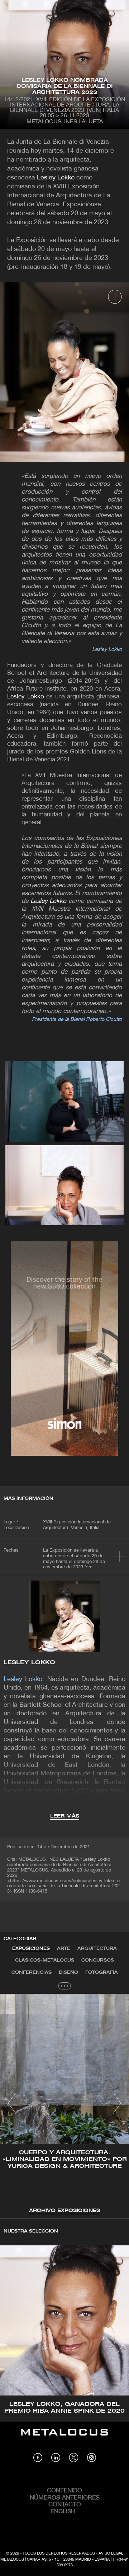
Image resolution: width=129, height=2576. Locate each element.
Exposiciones (31, 1949)
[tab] (31, 1949)
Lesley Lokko (56, 178)
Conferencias (32, 1972)
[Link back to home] (64, 2437)
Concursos (98, 1960)
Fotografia (102, 1972)
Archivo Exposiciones (64, 2211)
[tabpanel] (64, 2104)
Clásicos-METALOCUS (45, 1960)
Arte (64, 1949)
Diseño (68, 1972)
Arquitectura (97, 1949)
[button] (12, 2103)
